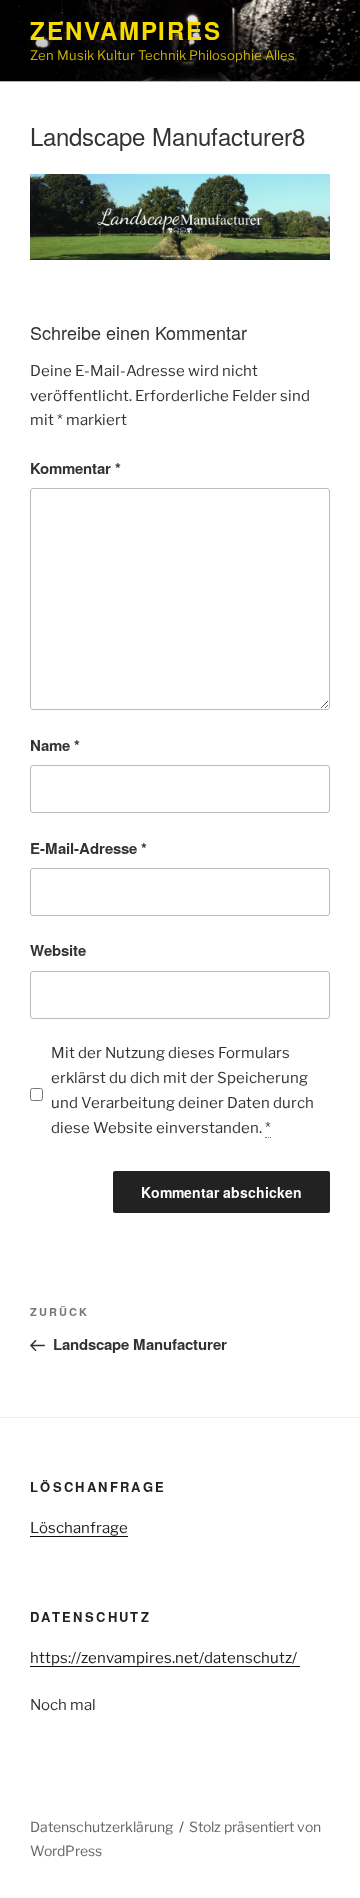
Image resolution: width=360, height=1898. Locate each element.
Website (58, 950)
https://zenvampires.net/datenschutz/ (165, 1658)
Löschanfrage (79, 1528)
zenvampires (126, 30)
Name (55, 745)
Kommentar (75, 468)
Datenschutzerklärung (101, 1826)
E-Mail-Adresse (88, 848)
